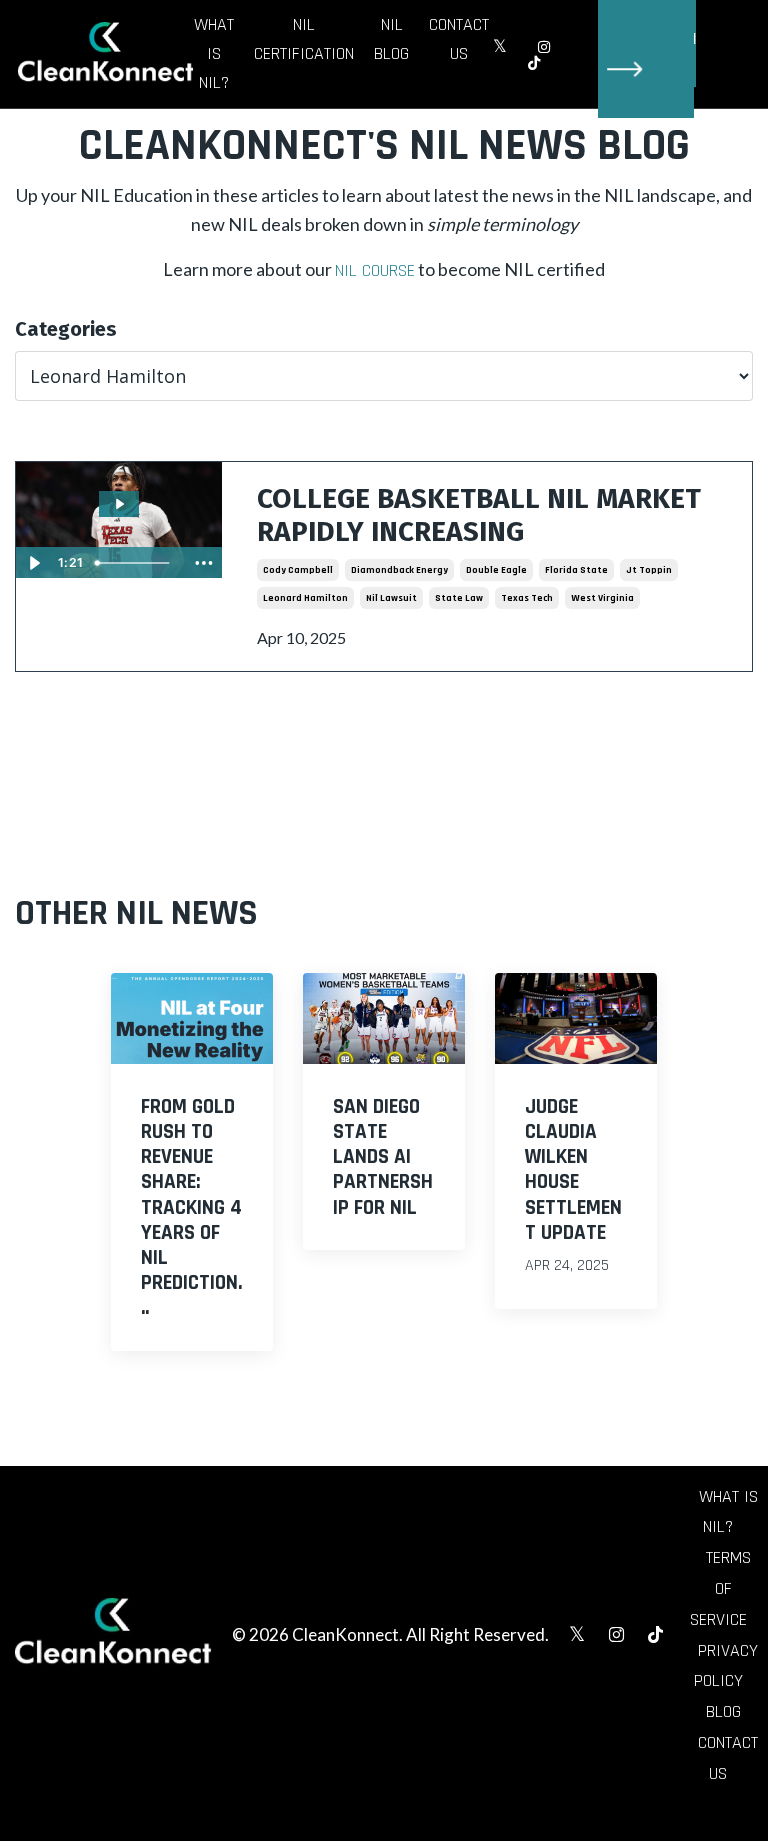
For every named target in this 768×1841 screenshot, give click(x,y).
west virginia (602, 598)
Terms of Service (720, 1588)
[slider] (136, 563)
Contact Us (459, 39)
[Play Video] (34, 563)
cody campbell (298, 570)
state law (459, 598)
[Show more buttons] (204, 563)
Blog (723, 1711)
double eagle (496, 570)
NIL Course (375, 270)
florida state (576, 570)
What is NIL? (214, 53)
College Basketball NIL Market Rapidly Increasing (479, 515)
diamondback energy (399, 570)
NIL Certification (304, 39)
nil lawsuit (391, 598)
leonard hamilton (305, 598)
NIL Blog (391, 39)
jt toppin (649, 570)
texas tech (527, 598)
